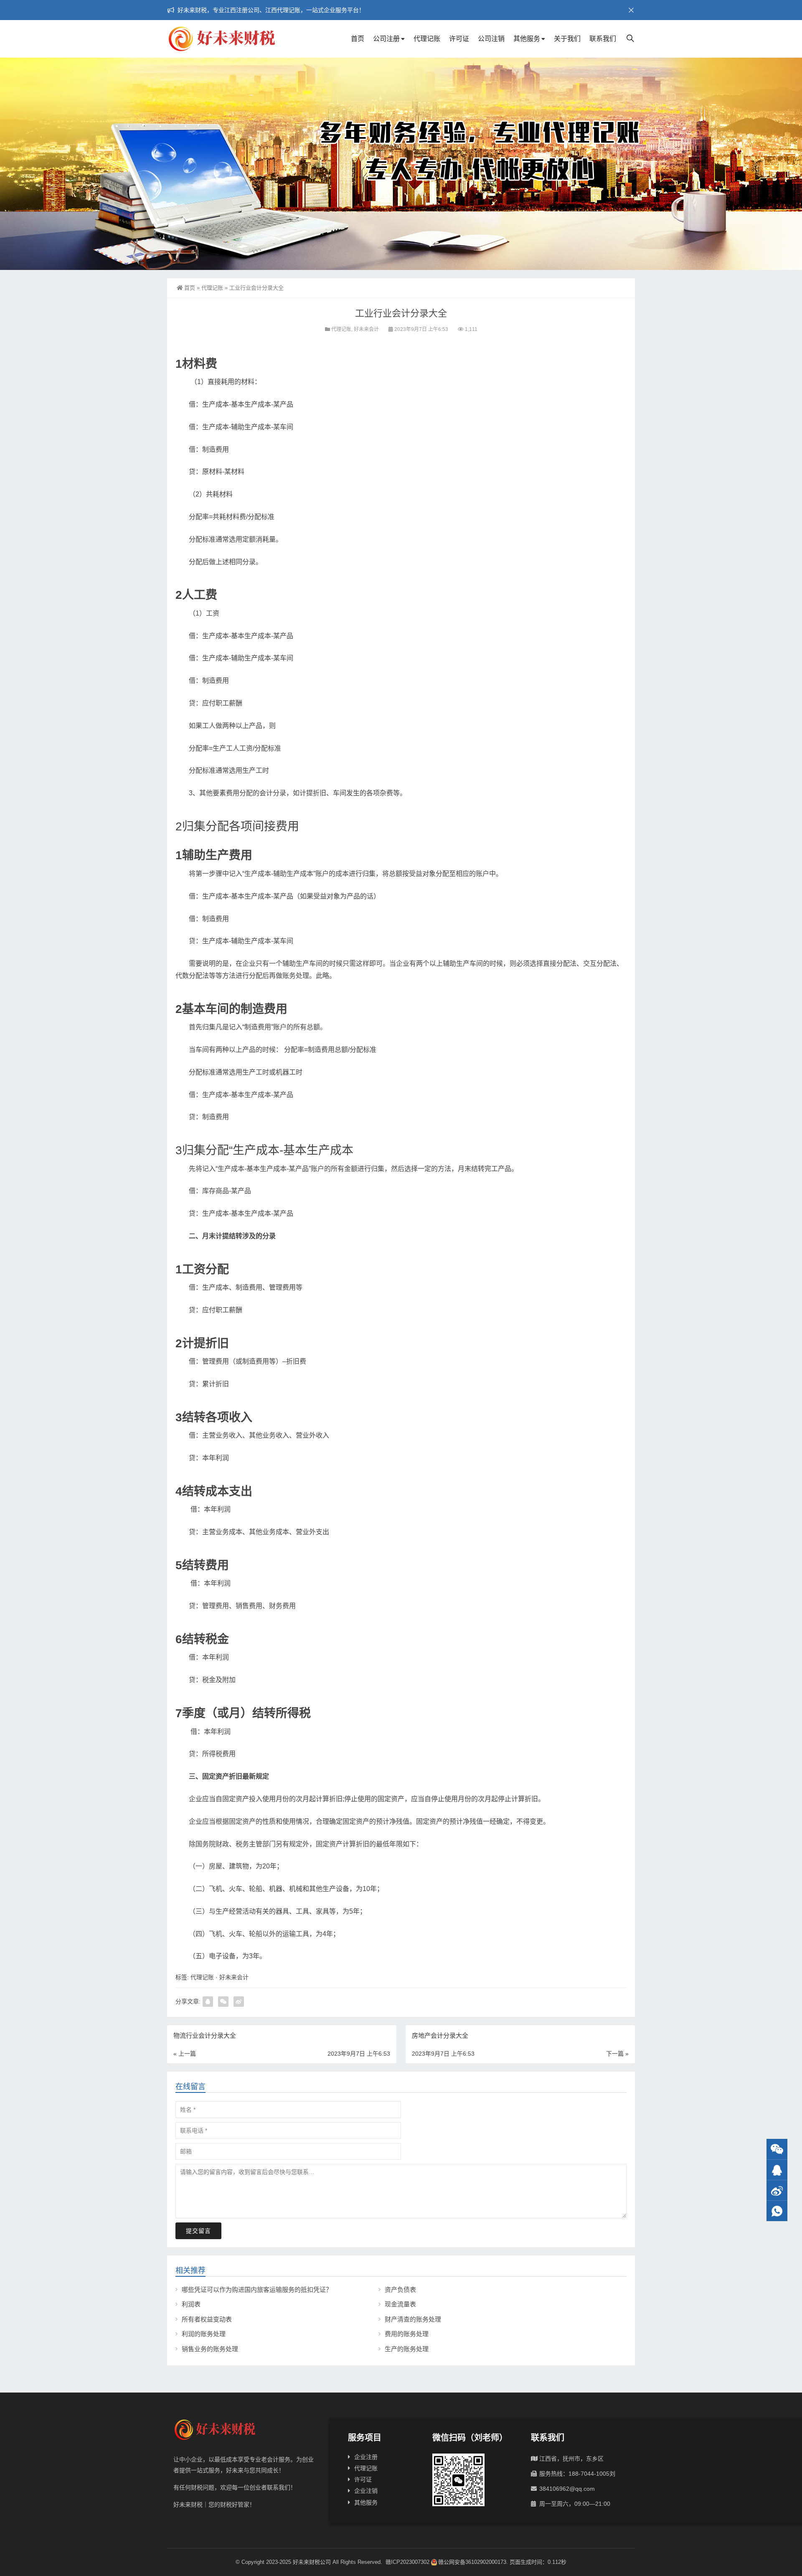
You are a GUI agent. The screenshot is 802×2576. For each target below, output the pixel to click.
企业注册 (366, 2457)
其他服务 (527, 39)
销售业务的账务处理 (210, 2349)
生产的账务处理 (407, 2349)
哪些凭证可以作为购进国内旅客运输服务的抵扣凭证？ (257, 2290)
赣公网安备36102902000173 (472, 2562)
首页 (358, 39)
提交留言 (198, 2231)
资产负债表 (400, 2290)
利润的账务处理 (204, 2334)
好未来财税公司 (312, 2562)
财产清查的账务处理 (413, 2319)
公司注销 (491, 39)
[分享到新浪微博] (239, 2002)
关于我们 (567, 39)
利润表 (191, 2304)
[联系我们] (777, 2170)
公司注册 (386, 39)
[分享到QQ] (208, 2002)
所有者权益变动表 (207, 2319)
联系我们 (603, 39)
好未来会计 (366, 329)
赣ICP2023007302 (407, 2562)
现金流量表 (400, 2304)
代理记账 (427, 39)
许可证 (459, 39)
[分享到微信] (223, 2002)
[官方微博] (777, 2190)
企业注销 (366, 2491)
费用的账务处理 (407, 2334)
